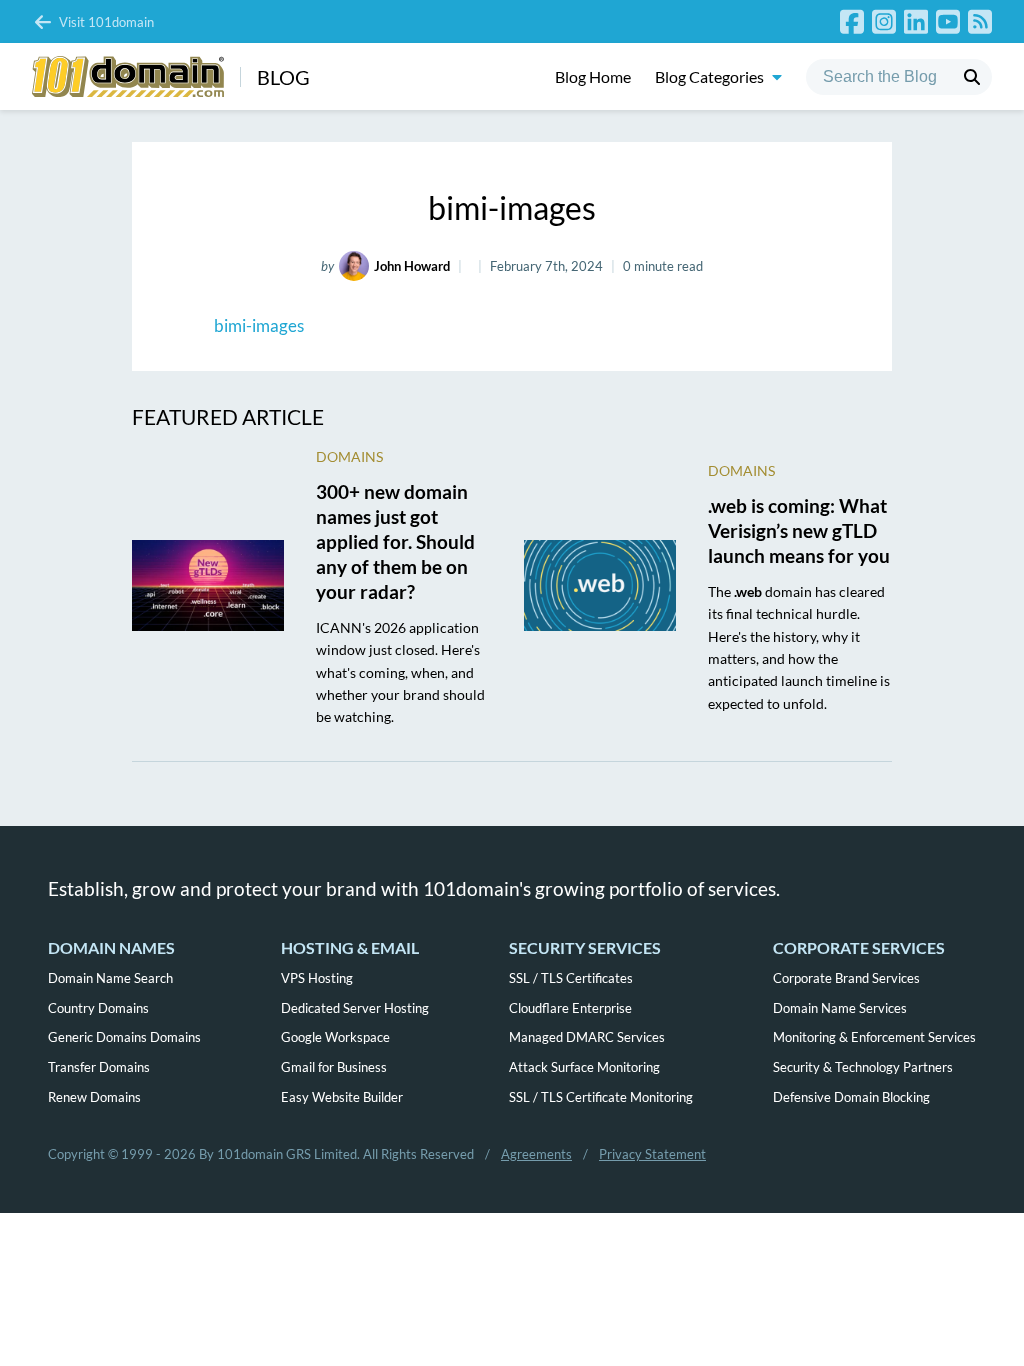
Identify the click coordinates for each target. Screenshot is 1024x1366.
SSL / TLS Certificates (571, 978)
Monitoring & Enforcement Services (874, 1037)
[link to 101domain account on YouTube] (948, 21)
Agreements (536, 1154)
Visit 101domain (106, 22)
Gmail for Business (334, 1067)
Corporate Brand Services (846, 978)
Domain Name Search (110, 978)
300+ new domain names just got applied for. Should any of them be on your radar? (395, 541)
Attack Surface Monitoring (584, 1067)
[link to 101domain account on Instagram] (884, 21)
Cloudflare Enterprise (570, 1008)
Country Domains (98, 1008)
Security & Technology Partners (863, 1067)
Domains (349, 456)
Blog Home (593, 76)
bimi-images (259, 325)
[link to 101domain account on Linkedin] (916, 21)
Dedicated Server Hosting (355, 1008)
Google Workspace (335, 1037)
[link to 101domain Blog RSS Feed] (980, 21)
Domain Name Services (840, 1008)
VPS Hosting (317, 978)
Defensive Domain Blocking (851, 1097)
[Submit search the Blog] (972, 77)
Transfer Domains (99, 1067)
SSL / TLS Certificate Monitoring (601, 1097)
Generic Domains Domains (124, 1037)
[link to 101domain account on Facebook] (852, 21)
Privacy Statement (652, 1154)
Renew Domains (94, 1097)
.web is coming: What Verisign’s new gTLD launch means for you (799, 530)
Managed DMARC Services (587, 1037)
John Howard (412, 266)
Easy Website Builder (342, 1097)
